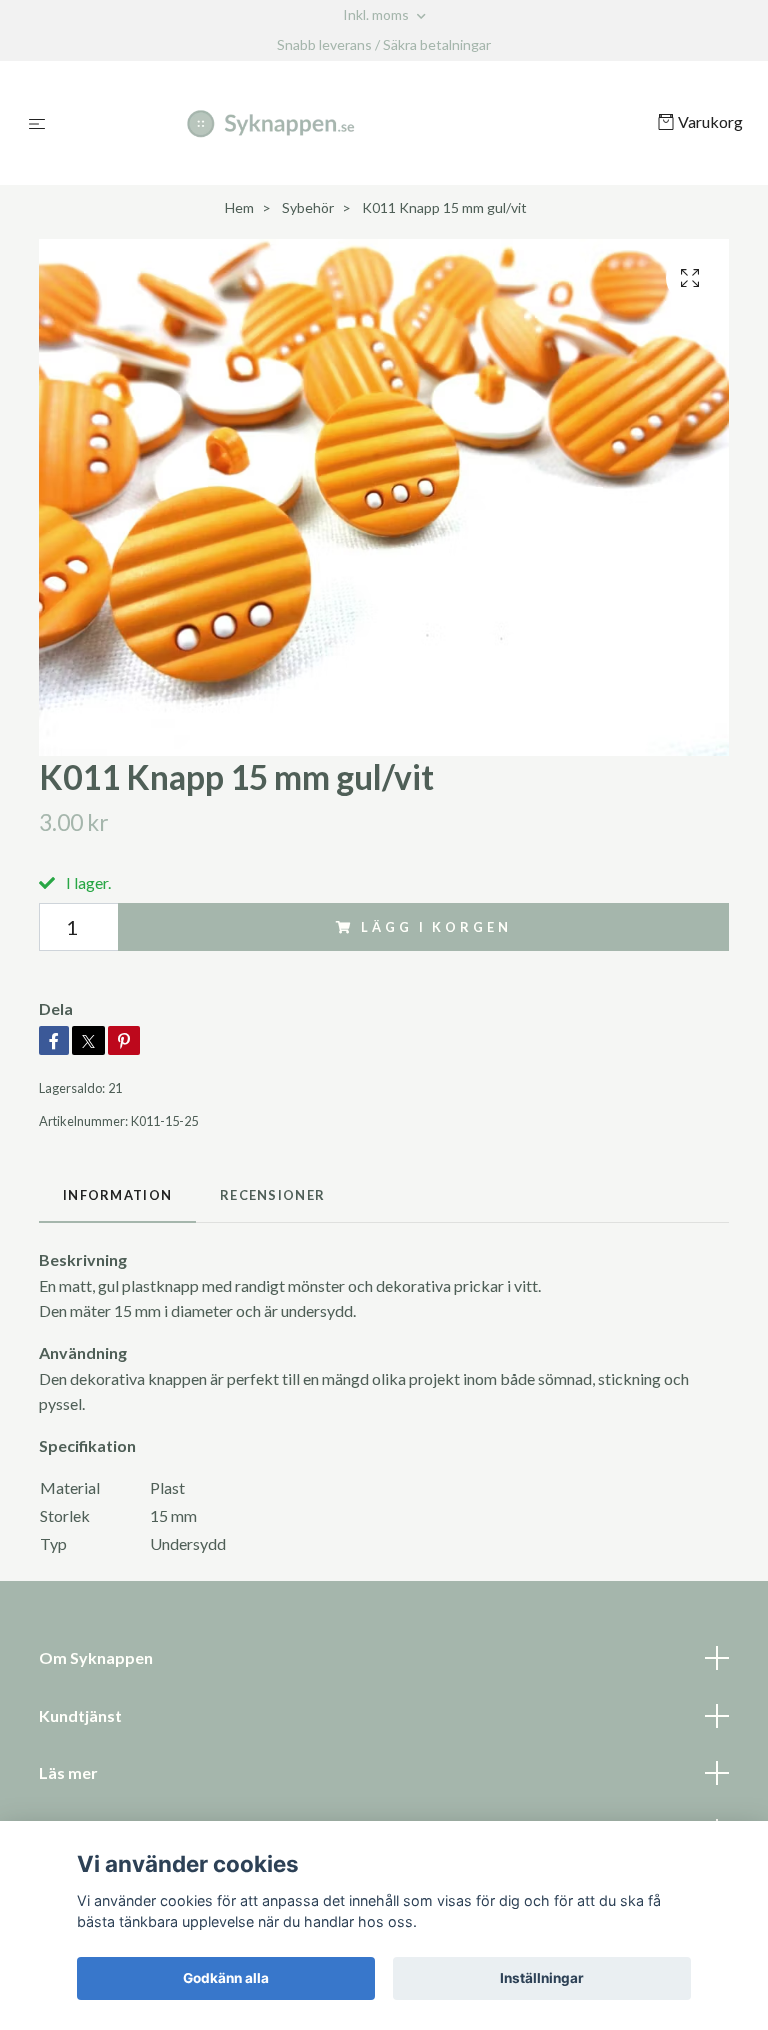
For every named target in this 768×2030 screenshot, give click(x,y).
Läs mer (68, 1772)
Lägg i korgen (436, 927)
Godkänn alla (226, 1978)
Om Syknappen (96, 1657)
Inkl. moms (377, 14)
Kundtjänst (80, 1715)
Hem (239, 207)
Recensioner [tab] (272, 1195)
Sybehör (308, 207)
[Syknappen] (355, 123)
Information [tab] (117, 1195)
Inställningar (542, 1978)
